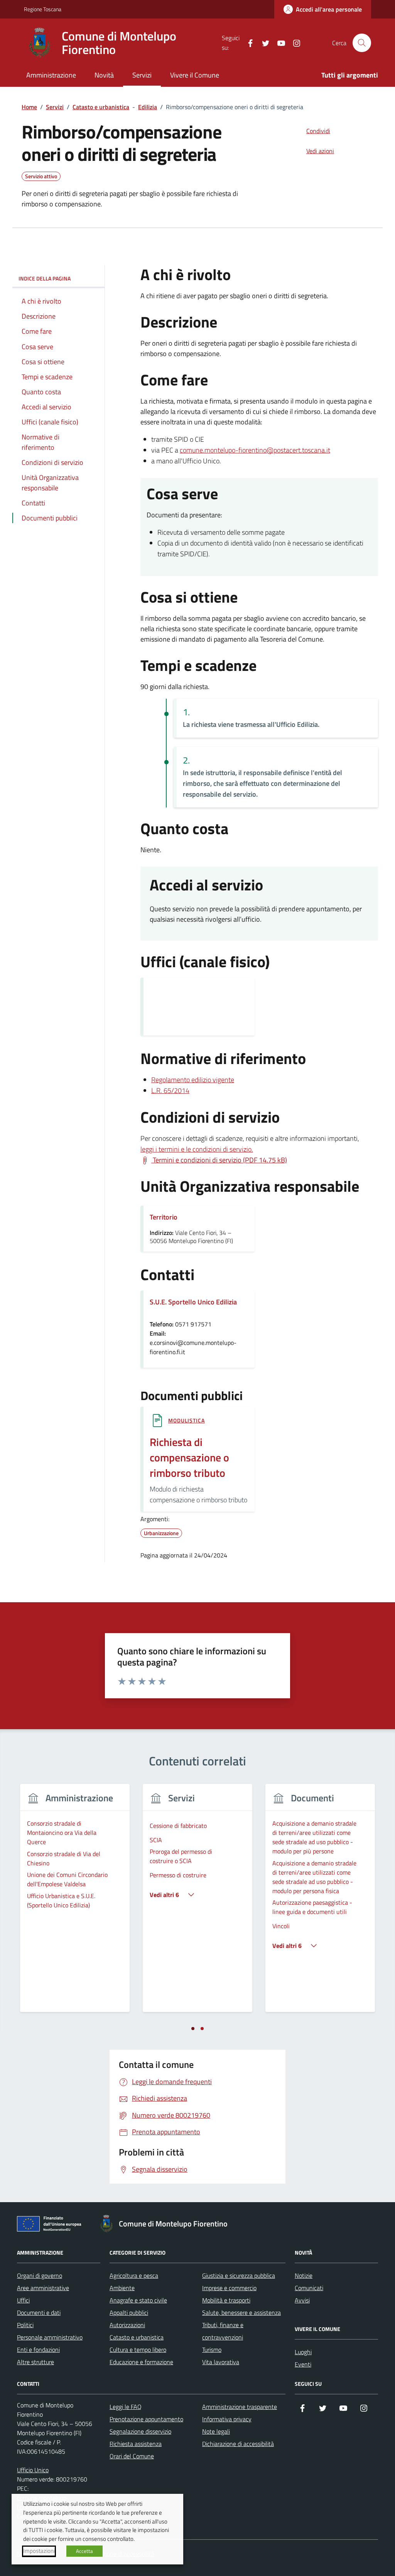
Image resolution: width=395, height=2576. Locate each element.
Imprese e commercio (229, 2288)
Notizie (304, 2275)
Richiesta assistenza (136, 2444)
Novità (104, 75)
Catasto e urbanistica (137, 2337)
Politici (25, 2325)
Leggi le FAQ (126, 2407)
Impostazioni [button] (39, 2551)
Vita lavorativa (221, 2362)
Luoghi (303, 2352)
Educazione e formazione (141, 2362)
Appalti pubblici (129, 2312)
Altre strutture (35, 2362)
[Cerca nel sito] (362, 43)
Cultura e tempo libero (138, 2350)
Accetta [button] (84, 2551)
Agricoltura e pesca (134, 2275)
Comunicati (309, 2288)
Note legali (216, 2431)
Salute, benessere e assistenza (241, 2312)
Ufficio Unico (33, 2470)
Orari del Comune (132, 2456)
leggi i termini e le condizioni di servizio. (197, 1149)
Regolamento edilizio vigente (193, 1080)
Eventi (303, 2364)
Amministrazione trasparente (240, 2407)
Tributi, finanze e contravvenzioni (223, 2331)
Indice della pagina (45, 278)
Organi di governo (40, 2275)
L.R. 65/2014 (170, 1090)
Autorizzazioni (127, 2325)
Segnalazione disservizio (140, 2431)
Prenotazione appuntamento (146, 2419)
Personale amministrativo (50, 2337)
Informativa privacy (227, 2419)
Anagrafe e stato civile (138, 2300)
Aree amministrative (43, 2288)
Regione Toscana (43, 9)
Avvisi (302, 2300)
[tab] (193, 2029)
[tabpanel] (75, 1903)
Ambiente (122, 2288)
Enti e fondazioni (38, 2350)
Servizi (142, 75)
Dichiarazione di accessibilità (238, 2444)
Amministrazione (51, 75)
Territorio (164, 1217)
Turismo (212, 2350)
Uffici (23, 2300)
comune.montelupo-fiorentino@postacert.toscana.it (255, 450)
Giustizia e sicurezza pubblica (239, 2275)
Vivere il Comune (195, 75)
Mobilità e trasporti (226, 2300)
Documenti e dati (39, 2312)
